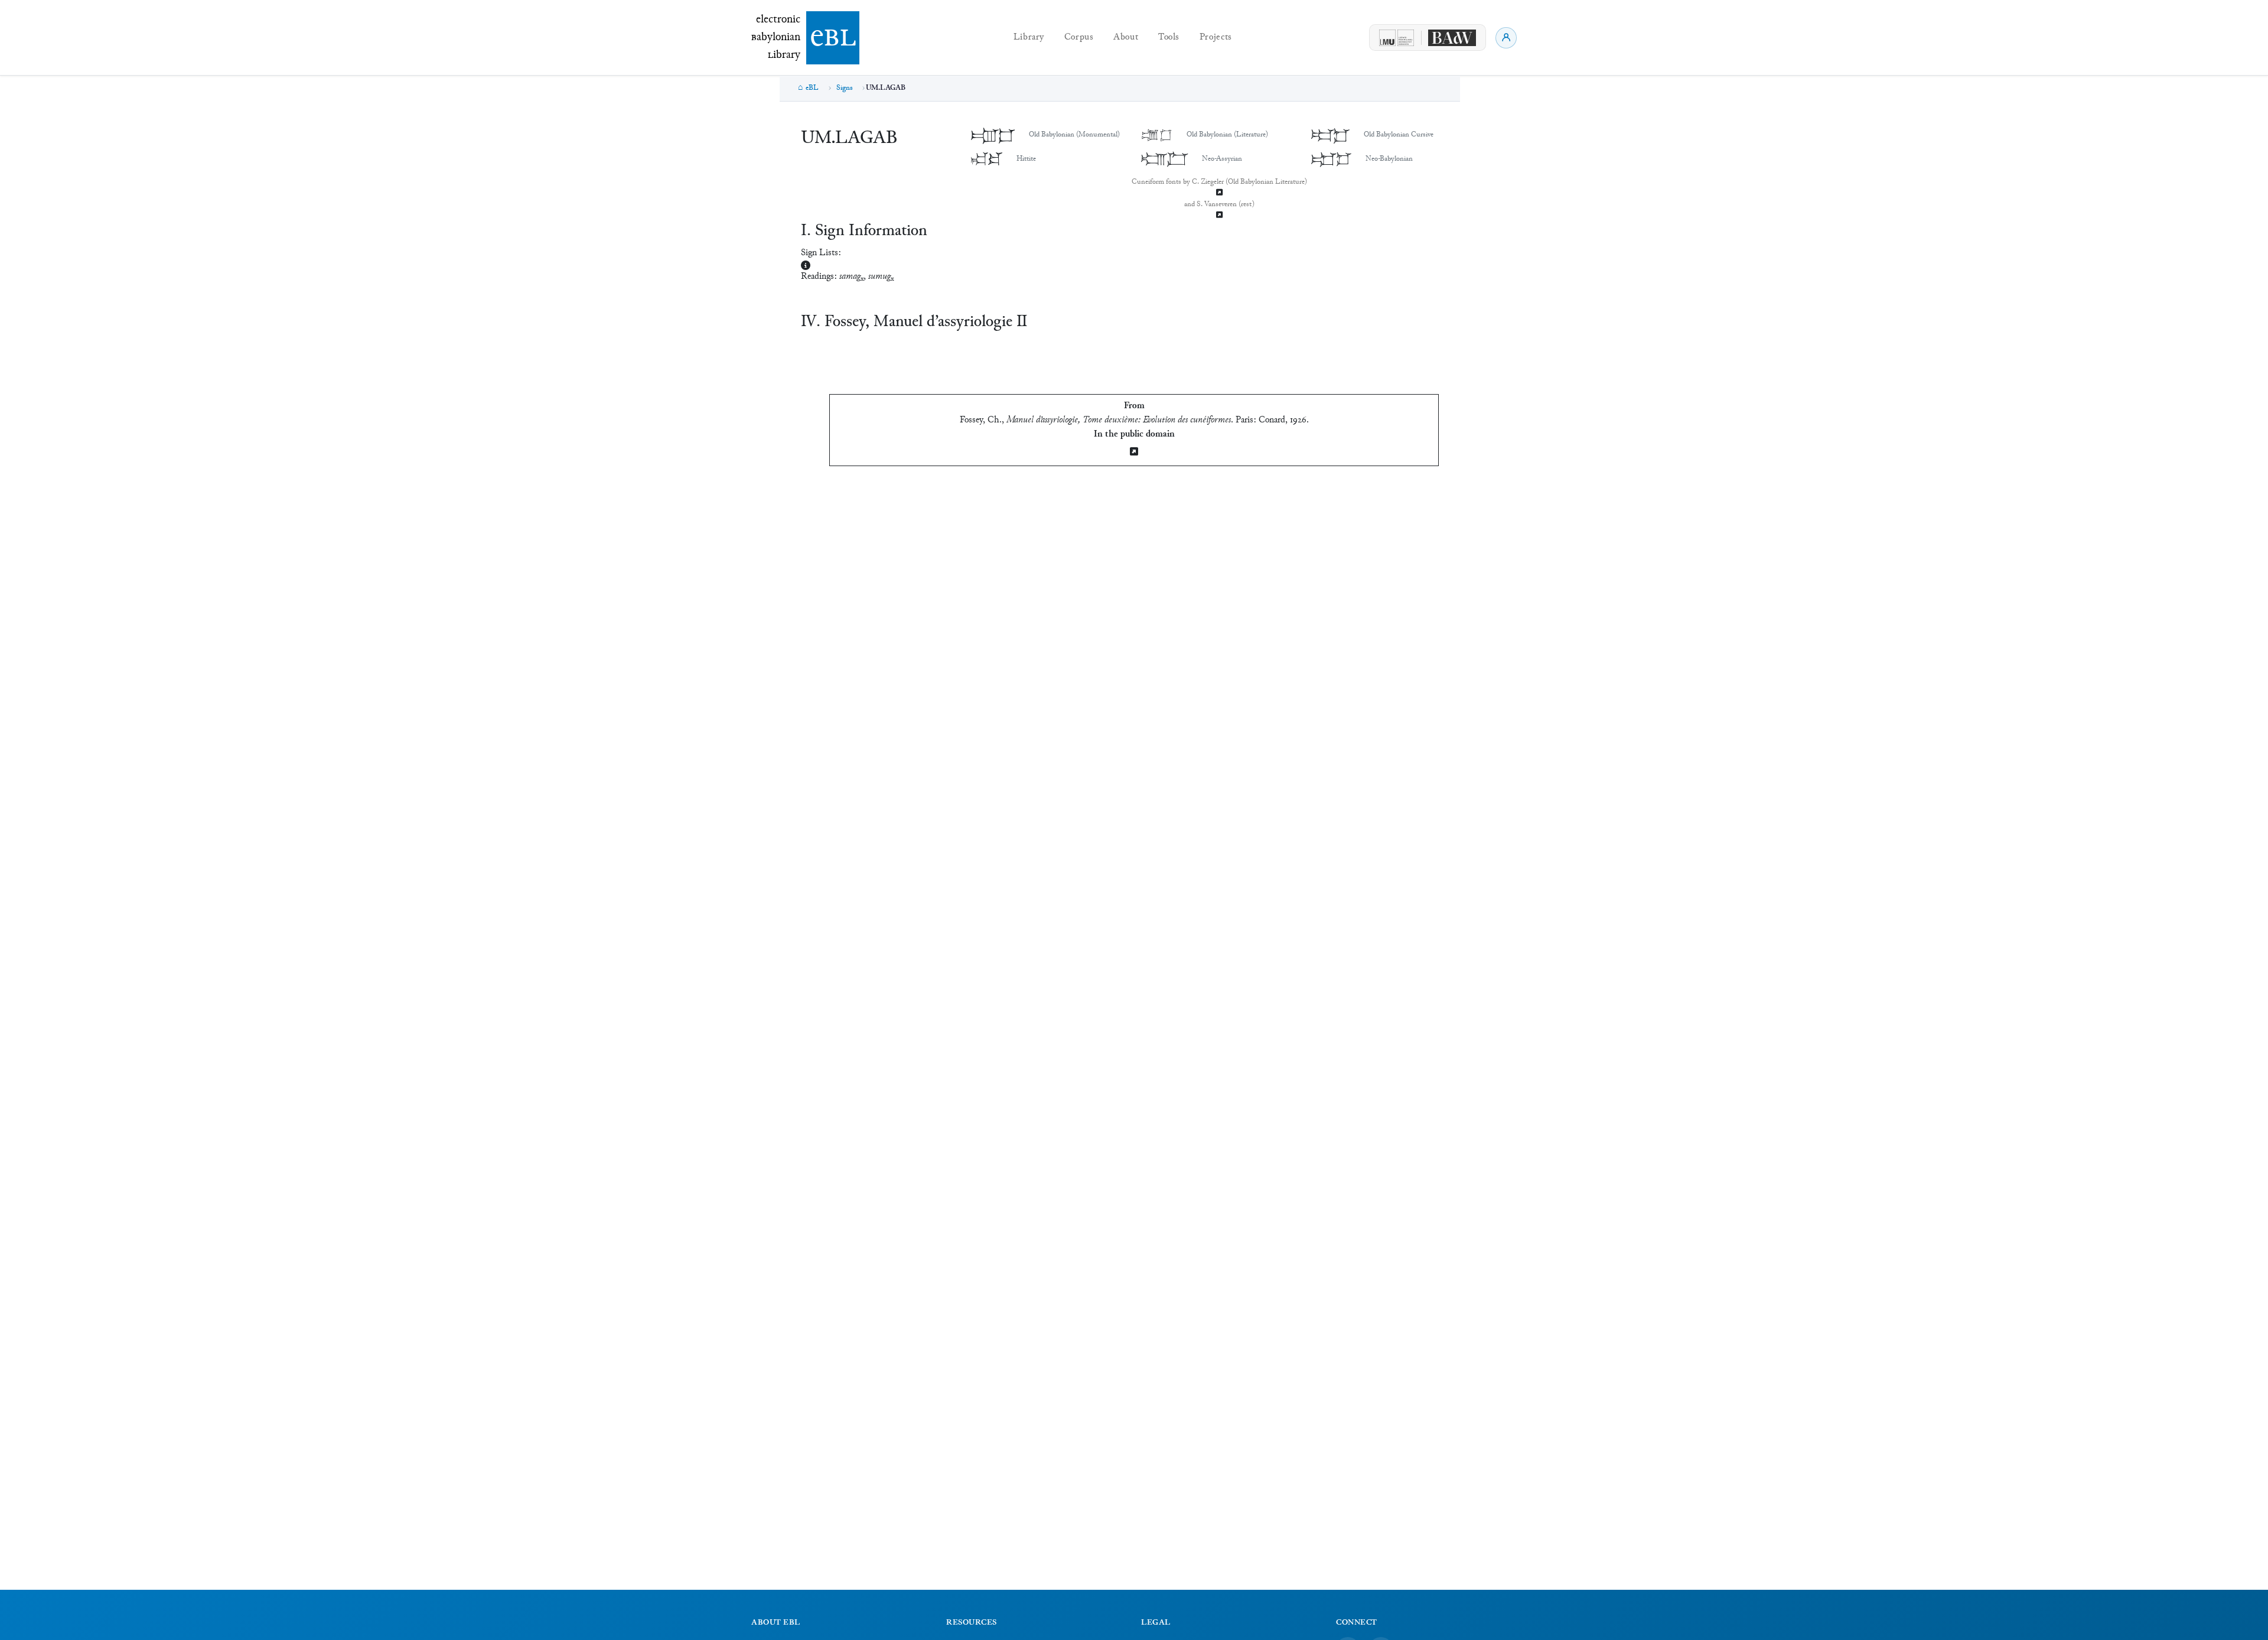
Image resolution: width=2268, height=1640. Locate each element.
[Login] (1506, 38)
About (1126, 38)
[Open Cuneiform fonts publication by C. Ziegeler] (1219, 193)
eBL (812, 88)
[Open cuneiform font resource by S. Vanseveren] (1219, 216)
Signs (845, 88)
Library (1029, 38)
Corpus (1079, 38)
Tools (1169, 38)
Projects (1216, 38)
